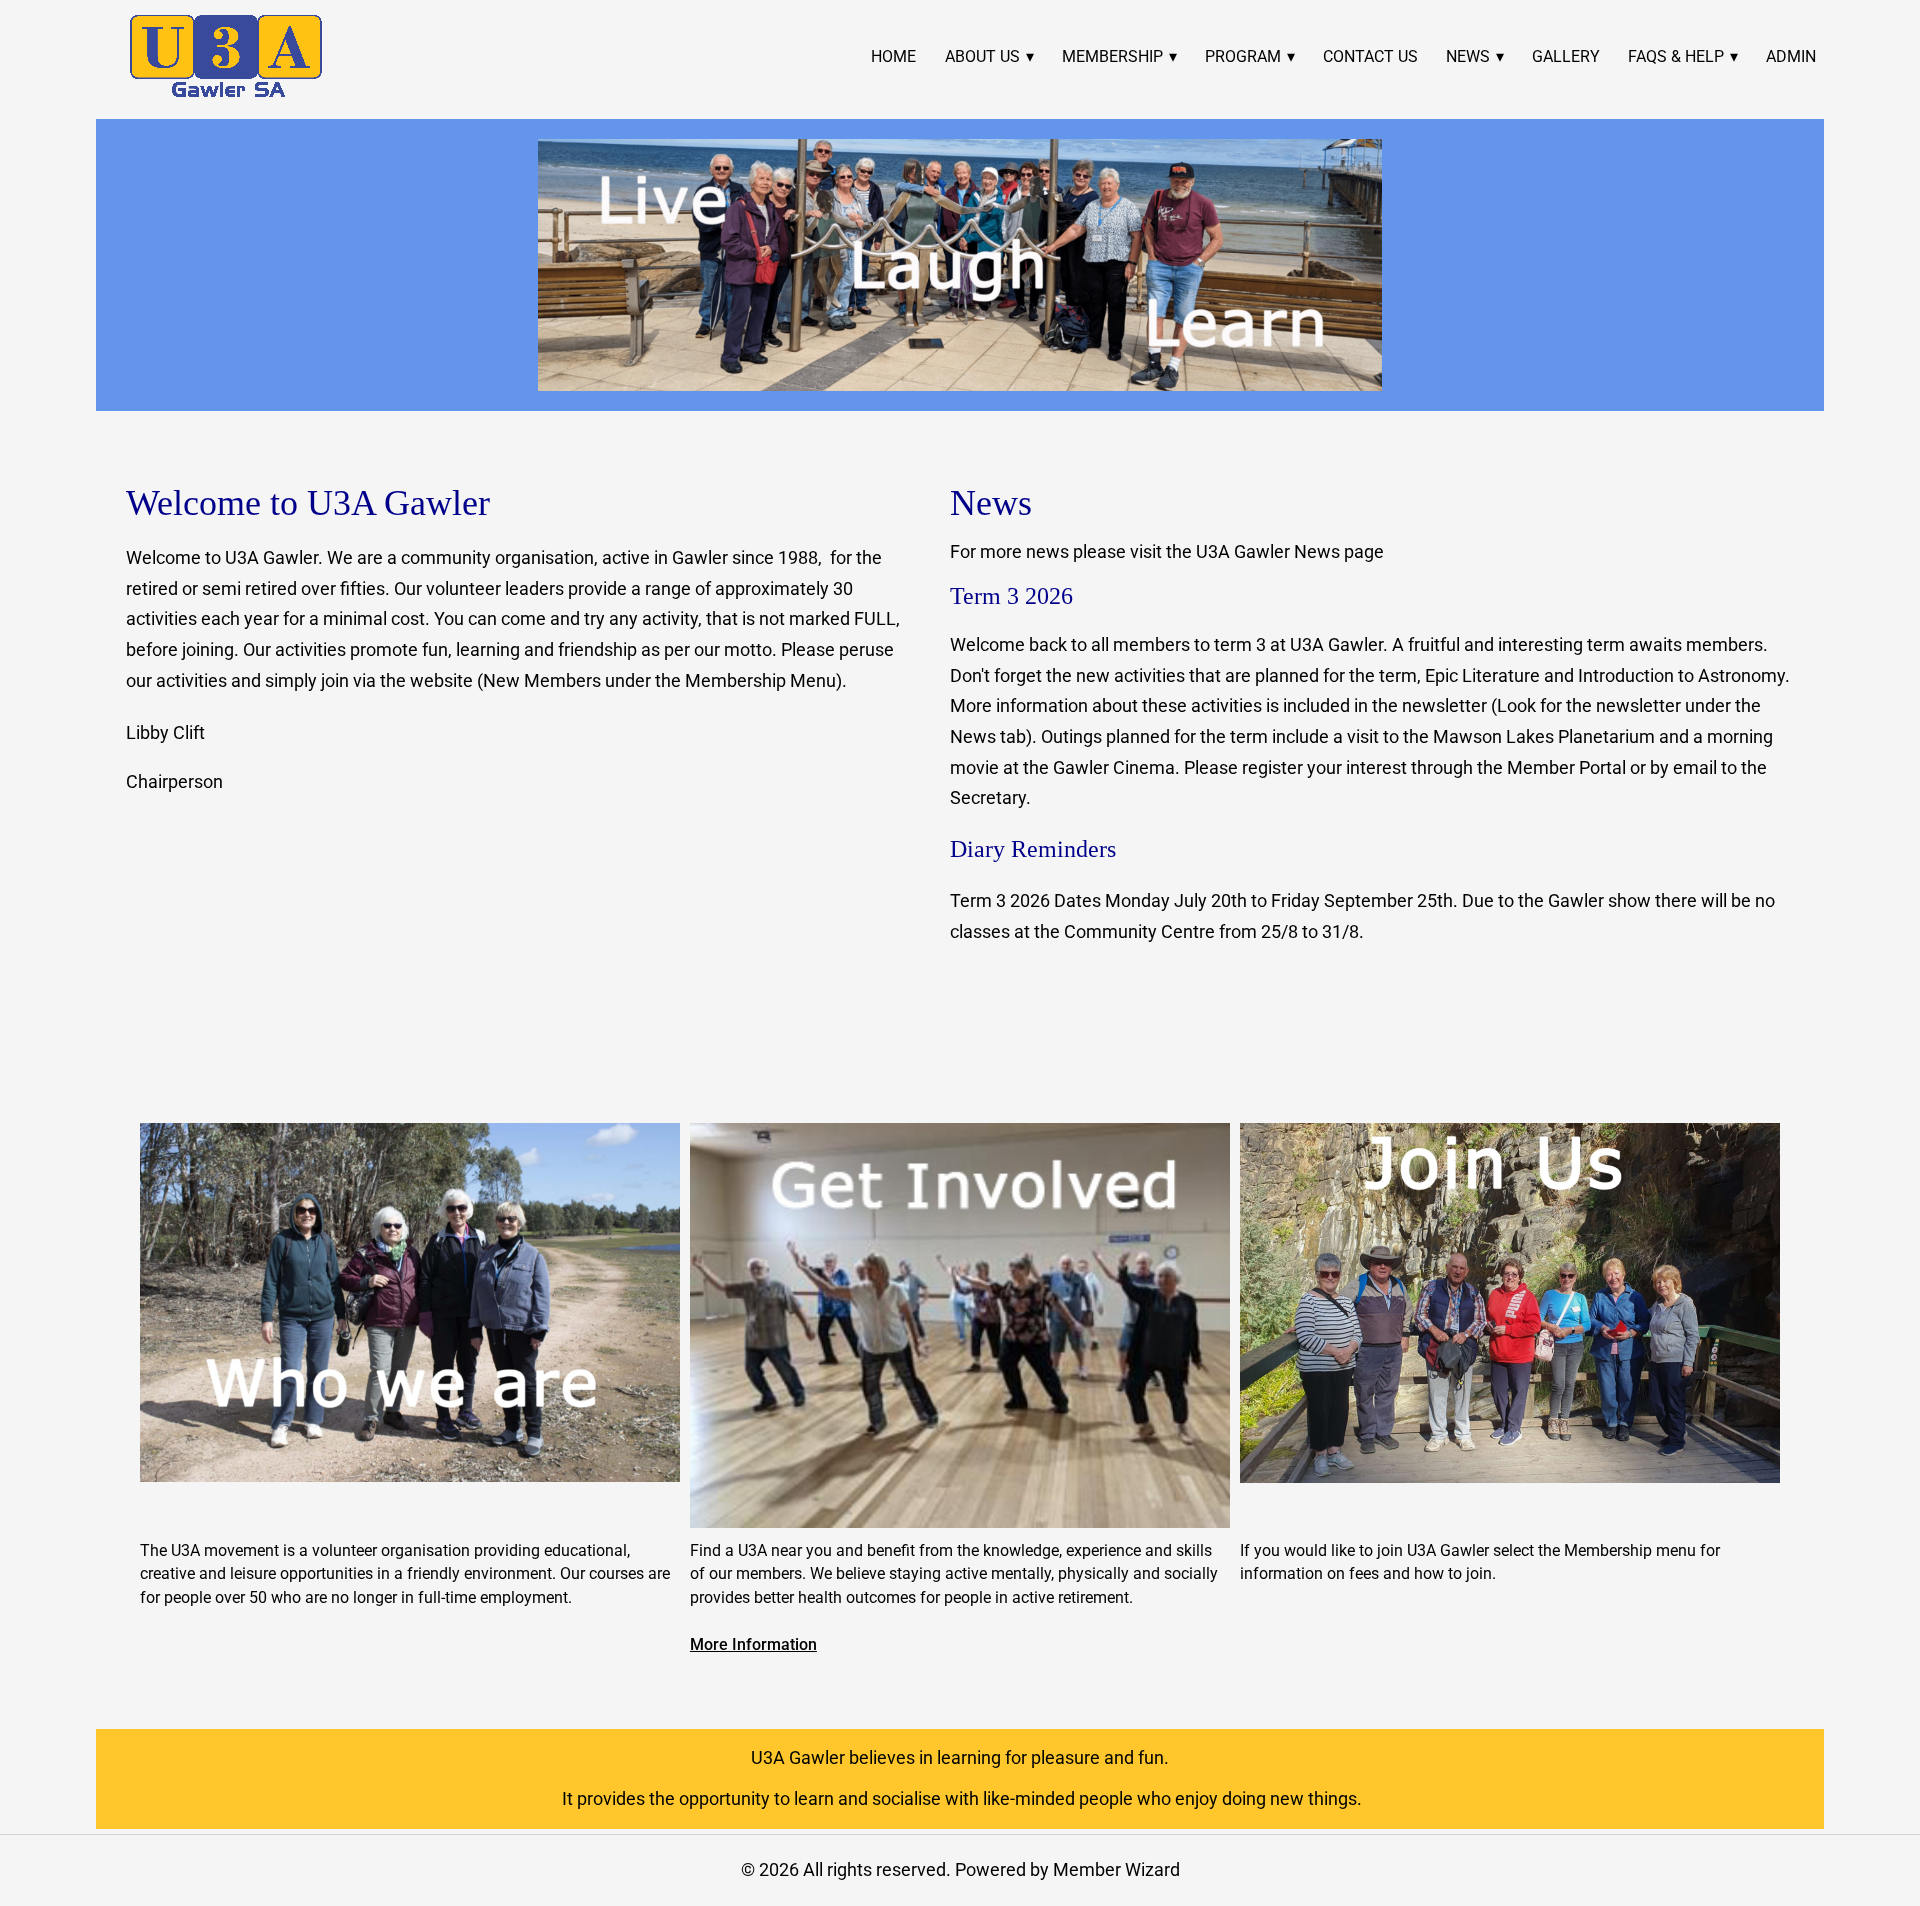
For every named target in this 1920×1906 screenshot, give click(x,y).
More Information (753, 1644)
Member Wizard (1116, 1869)
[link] (225, 57)
